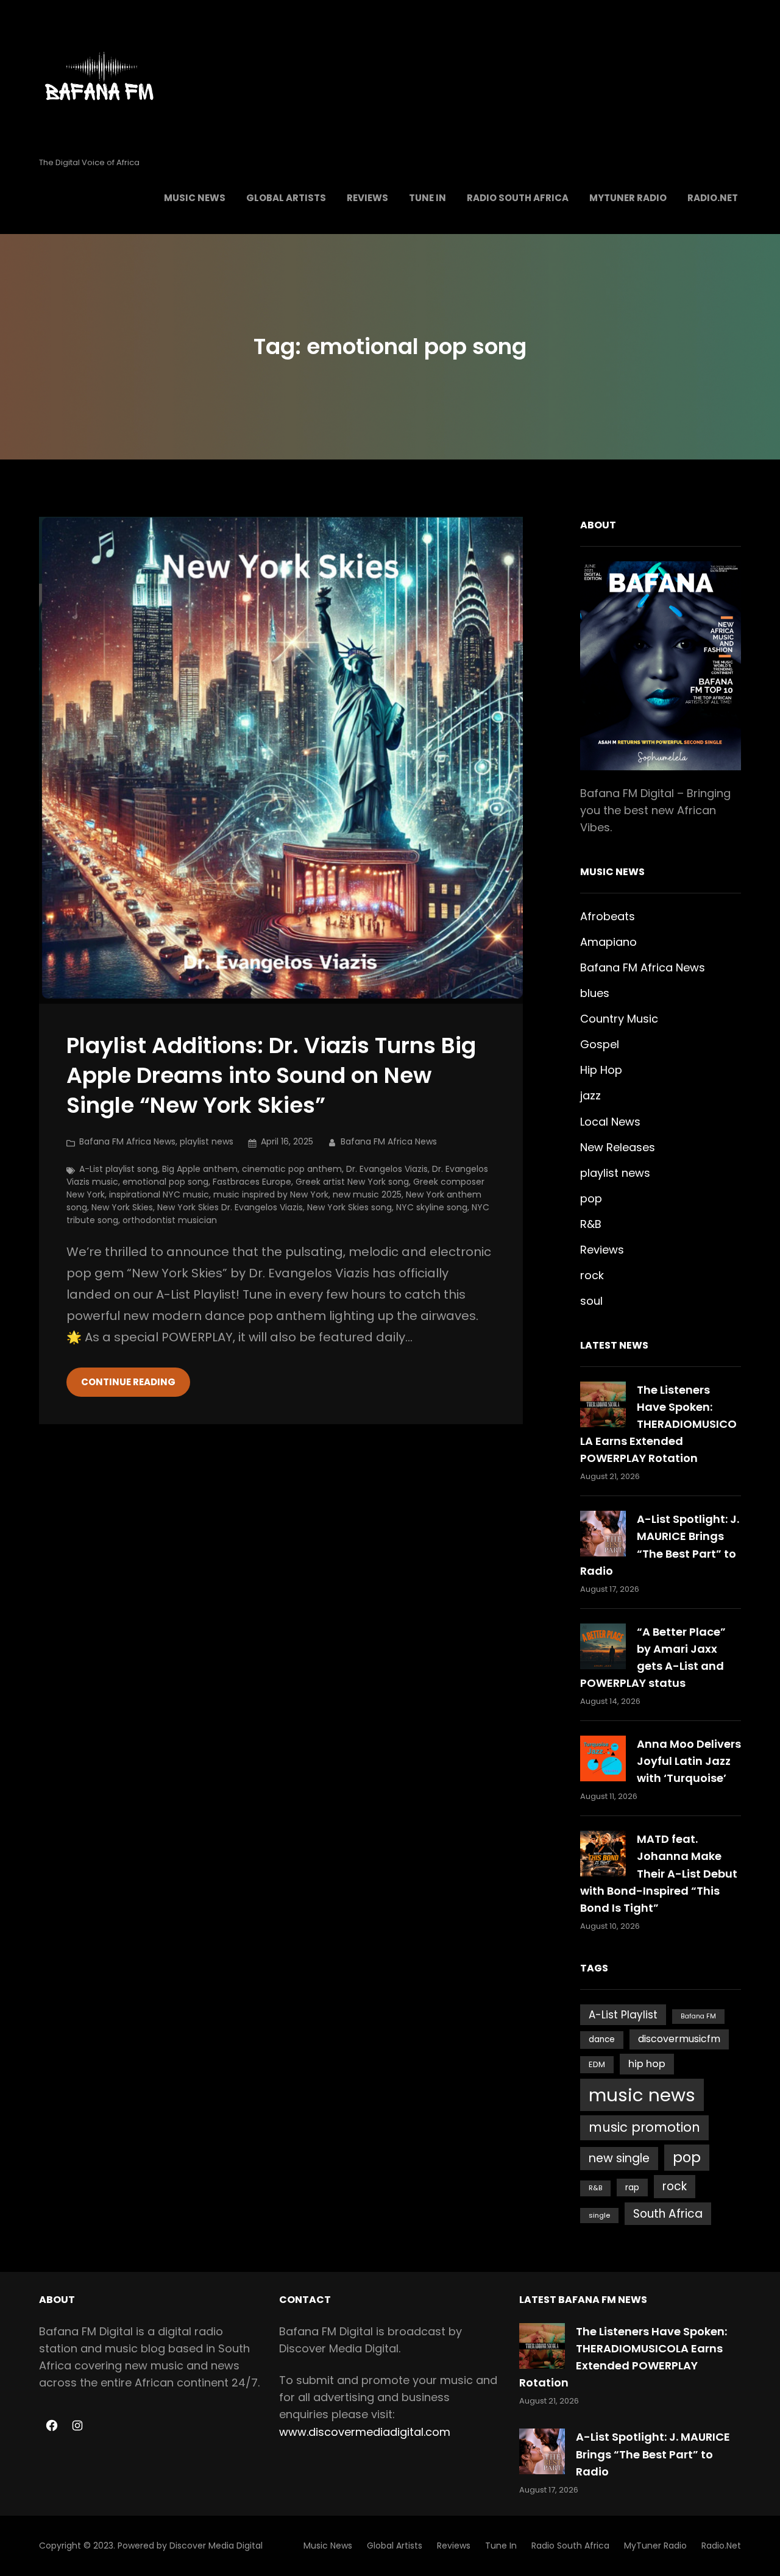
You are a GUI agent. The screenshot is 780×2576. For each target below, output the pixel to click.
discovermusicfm (679, 2039)
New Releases (618, 1147)
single (599, 2215)
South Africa (668, 2214)
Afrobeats (608, 916)
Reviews (602, 1250)
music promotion (644, 2127)
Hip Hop (601, 1070)
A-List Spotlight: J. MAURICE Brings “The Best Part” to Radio (653, 2454)
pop (591, 1198)
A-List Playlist (623, 2015)
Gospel (600, 1044)
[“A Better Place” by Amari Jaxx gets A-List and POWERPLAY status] (603, 1646)
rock (592, 1275)
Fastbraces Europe (252, 1182)
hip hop (647, 2064)
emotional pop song (165, 1182)
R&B (591, 1224)
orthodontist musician (170, 1220)
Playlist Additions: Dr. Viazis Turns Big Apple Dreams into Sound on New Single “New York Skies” (271, 1076)
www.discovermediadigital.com (365, 2432)
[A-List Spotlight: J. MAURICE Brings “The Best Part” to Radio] (603, 1534)
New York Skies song (349, 1207)
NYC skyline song (432, 1207)
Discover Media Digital (216, 2546)
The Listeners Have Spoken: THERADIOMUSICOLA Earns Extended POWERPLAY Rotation (658, 1424)
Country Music (619, 1019)
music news (642, 2095)
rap (632, 2187)
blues (595, 993)
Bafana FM (698, 2016)
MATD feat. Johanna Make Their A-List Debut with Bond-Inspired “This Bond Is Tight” (659, 1873)
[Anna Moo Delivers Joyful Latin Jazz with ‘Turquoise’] (603, 1758)
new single (619, 2158)
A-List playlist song (119, 1169)
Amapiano (608, 942)
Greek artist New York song (352, 1182)
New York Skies (122, 1207)
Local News (610, 1122)
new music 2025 (367, 1194)
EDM (597, 2064)
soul (591, 1301)
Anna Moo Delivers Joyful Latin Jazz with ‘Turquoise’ (689, 1761)
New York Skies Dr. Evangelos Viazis (230, 1207)
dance (602, 2039)
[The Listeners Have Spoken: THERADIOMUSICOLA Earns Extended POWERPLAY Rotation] (603, 1404)
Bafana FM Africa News (127, 1141)
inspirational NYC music (159, 1194)
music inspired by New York (271, 1194)
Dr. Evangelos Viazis (387, 1169)
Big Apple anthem (200, 1169)
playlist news (207, 1141)
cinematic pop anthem (292, 1169)
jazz (590, 1095)
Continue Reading (128, 1382)
